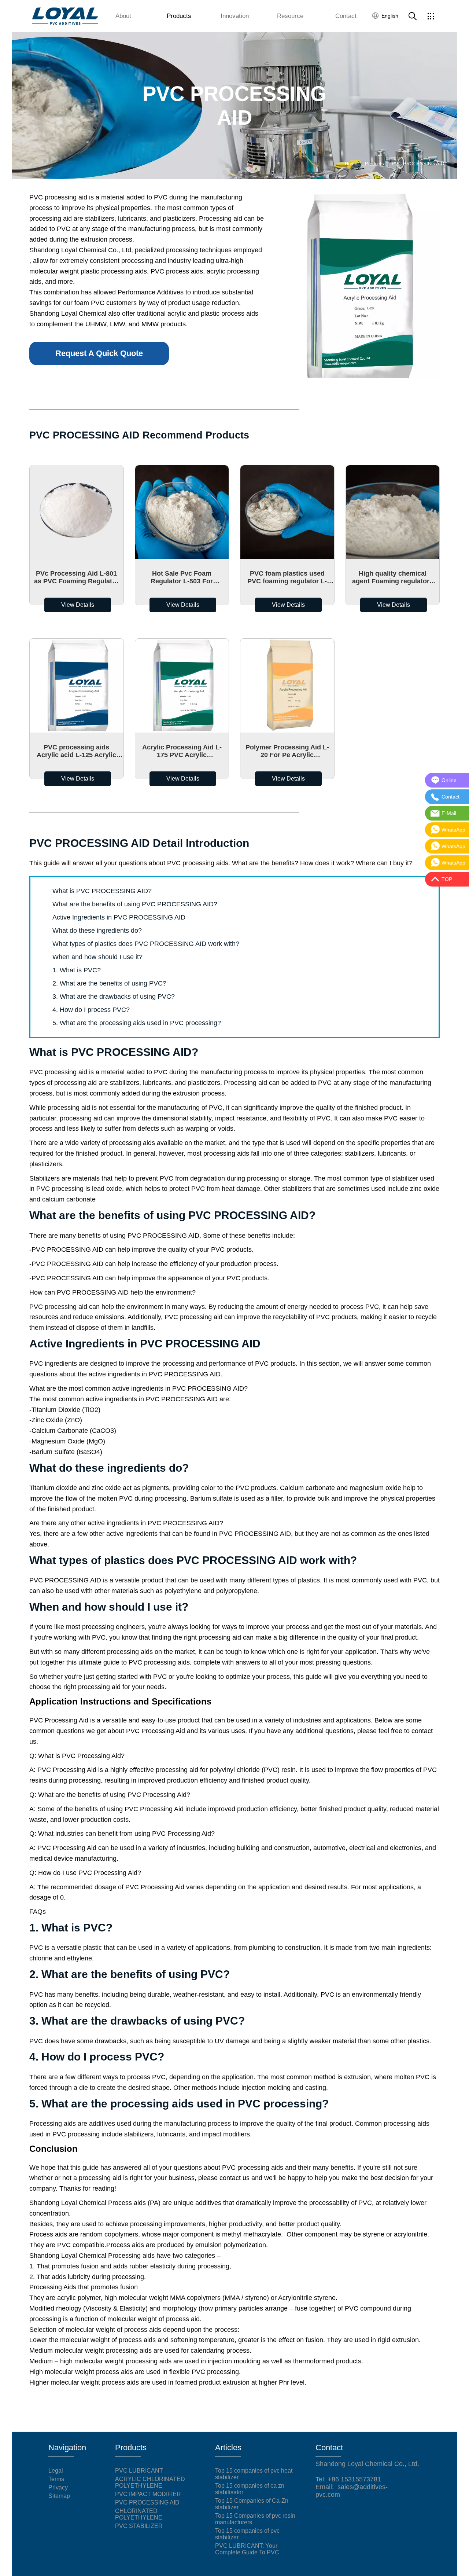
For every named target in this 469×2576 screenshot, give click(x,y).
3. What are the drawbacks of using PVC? (114, 997)
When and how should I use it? (97, 957)
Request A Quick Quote (99, 353)
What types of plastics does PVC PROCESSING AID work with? (146, 944)
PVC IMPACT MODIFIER (148, 2494)
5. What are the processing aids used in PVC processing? (137, 1023)
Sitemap (59, 2496)
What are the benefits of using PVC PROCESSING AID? (135, 904)
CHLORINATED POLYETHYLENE (139, 2514)
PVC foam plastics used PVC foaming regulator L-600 (287, 577)
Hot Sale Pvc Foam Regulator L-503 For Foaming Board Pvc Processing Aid (182, 577)
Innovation (235, 16)
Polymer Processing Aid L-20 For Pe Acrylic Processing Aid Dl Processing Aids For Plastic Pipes (287, 751)
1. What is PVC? (77, 970)
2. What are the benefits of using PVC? (109, 983)
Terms (56, 2479)
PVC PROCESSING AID (147, 2502)
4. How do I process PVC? (91, 1010)
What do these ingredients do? (97, 931)
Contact (346, 16)
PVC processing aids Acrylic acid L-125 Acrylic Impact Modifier (76, 751)
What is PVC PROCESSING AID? (102, 891)
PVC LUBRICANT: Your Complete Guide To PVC (247, 2549)
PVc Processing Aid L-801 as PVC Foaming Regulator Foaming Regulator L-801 (76, 577)
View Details (78, 605)
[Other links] (431, 16)
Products (179, 16)
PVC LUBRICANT (139, 2471)
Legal (56, 2471)
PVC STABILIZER (139, 2526)
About (123, 16)
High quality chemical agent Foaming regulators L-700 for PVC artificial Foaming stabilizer (393, 577)
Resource (290, 16)
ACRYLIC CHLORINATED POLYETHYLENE (150, 2482)
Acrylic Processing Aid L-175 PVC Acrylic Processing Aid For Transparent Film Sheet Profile (182, 751)
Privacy (58, 2487)
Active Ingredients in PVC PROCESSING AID (119, 917)
